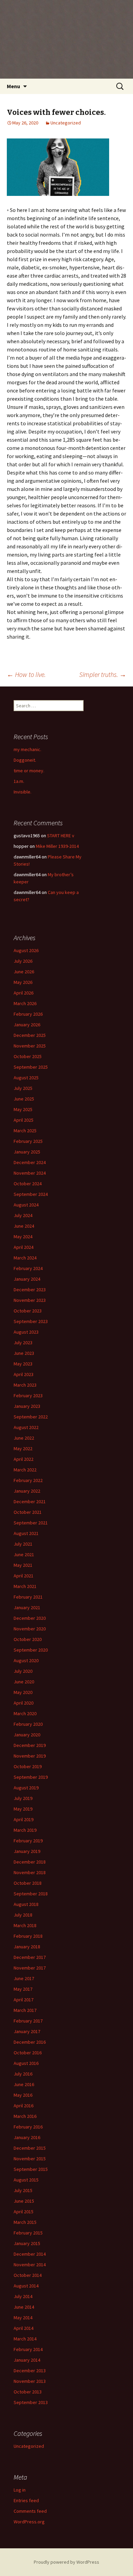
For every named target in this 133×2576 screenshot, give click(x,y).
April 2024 (24, 1247)
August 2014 (26, 2286)
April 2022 (24, 1459)
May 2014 (23, 2318)
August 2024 (26, 1205)
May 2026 (23, 982)
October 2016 (28, 2053)
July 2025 (23, 1088)
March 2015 (25, 2222)
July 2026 (23, 961)
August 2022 (26, 1427)
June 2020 (24, 1682)
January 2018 (27, 1947)
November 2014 (30, 2265)
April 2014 (24, 2328)
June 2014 (24, 2307)
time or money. (29, 771)
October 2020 (28, 1639)
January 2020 (27, 1735)
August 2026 (26, 950)
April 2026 (24, 993)
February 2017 (28, 2021)
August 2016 (26, 2063)
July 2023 (23, 1343)
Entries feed (26, 2500)
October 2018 (28, 1883)
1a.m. (19, 781)
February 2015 (28, 2233)
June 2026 (24, 972)
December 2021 (30, 1501)
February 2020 (28, 1724)
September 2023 (31, 1321)
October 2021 (28, 1512)
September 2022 (31, 1417)
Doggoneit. (25, 760)
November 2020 (30, 1629)
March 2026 (25, 1003)
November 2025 (30, 1046)
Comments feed (30, 2511)
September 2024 (31, 1194)
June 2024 (24, 1226)
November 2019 (30, 1756)
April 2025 (24, 1120)
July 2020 (23, 1671)
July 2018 (23, 1915)
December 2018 (30, 1862)
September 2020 (31, 1650)
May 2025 (23, 1109)
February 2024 (28, 1268)
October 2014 (28, 2275)
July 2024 (23, 1215)
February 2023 (28, 1396)
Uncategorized (66, 123)
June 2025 (24, 1099)
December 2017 (30, 1957)
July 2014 (23, 2296)
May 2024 (23, 1237)
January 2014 (27, 2360)
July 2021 (23, 1544)
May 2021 (23, 1565)
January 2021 (27, 1607)
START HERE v (61, 836)
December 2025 (30, 1035)
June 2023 (24, 1353)
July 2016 (23, 2074)
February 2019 (28, 1841)
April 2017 (24, 2000)
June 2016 (24, 2084)
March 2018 (25, 1925)
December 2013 (30, 2371)
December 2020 (30, 1618)
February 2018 (28, 1936)
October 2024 (28, 1184)
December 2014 (30, 2254)
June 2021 (24, 1554)
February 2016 (28, 2127)
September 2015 (31, 2169)
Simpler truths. (103, 674)
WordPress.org (29, 2522)
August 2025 (26, 1078)
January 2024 (27, 1279)
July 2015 (23, 2190)
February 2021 (28, 1597)
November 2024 (30, 1173)
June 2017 (24, 1978)
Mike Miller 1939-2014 (57, 846)
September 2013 (31, 2402)
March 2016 (25, 2116)
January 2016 (27, 2137)
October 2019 (28, 1766)
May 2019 (23, 1809)
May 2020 (23, 1692)
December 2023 (30, 1290)
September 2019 (31, 1777)
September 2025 (31, 1067)
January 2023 (27, 1406)
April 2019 (24, 1819)
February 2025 (28, 1141)
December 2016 (30, 2042)
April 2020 (24, 1703)
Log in (20, 2490)
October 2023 (28, 1311)
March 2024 (25, 1258)
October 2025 (28, 1056)
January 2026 (27, 1025)
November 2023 (30, 1300)
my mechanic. (27, 749)
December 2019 (30, 1745)
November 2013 (30, 2381)
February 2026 (28, 1014)
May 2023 (23, 1364)
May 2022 (23, 1449)
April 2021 (24, 1576)
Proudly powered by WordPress (66, 2562)
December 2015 (30, 2148)
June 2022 (24, 1438)
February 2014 (28, 2349)
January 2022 (27, 1491)
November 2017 (30, 1968)
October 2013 (28, 2392)
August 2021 (26, 1533)
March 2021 (25, 1586)
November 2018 (30, 1872)
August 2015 (26, 2180)
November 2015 (30, 2159)
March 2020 (25, 1713)
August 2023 (26, 1332)
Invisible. (23, 792)
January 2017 (27, 2031)
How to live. (26, 674)
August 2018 (26, 1904)
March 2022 (25, 1470)
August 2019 (26, 1788)
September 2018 (31, 1894)
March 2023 (25, 1385)
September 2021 (31, 1523)
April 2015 (24, 2212)
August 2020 (26, 1660)
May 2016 (23, 2095)
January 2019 (27, 1851)
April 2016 (24, 2106)
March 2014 (25, 2339)
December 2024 (30, 1162)
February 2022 (28, 1480)
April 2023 (24, 1374)
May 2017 (23, 1989)
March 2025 (25, 1131)
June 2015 (24, 2201)
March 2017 (25, 2010)
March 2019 (25, 1830)
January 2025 (27, 1152)
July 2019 (23, 1798)
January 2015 (27, 2243)
